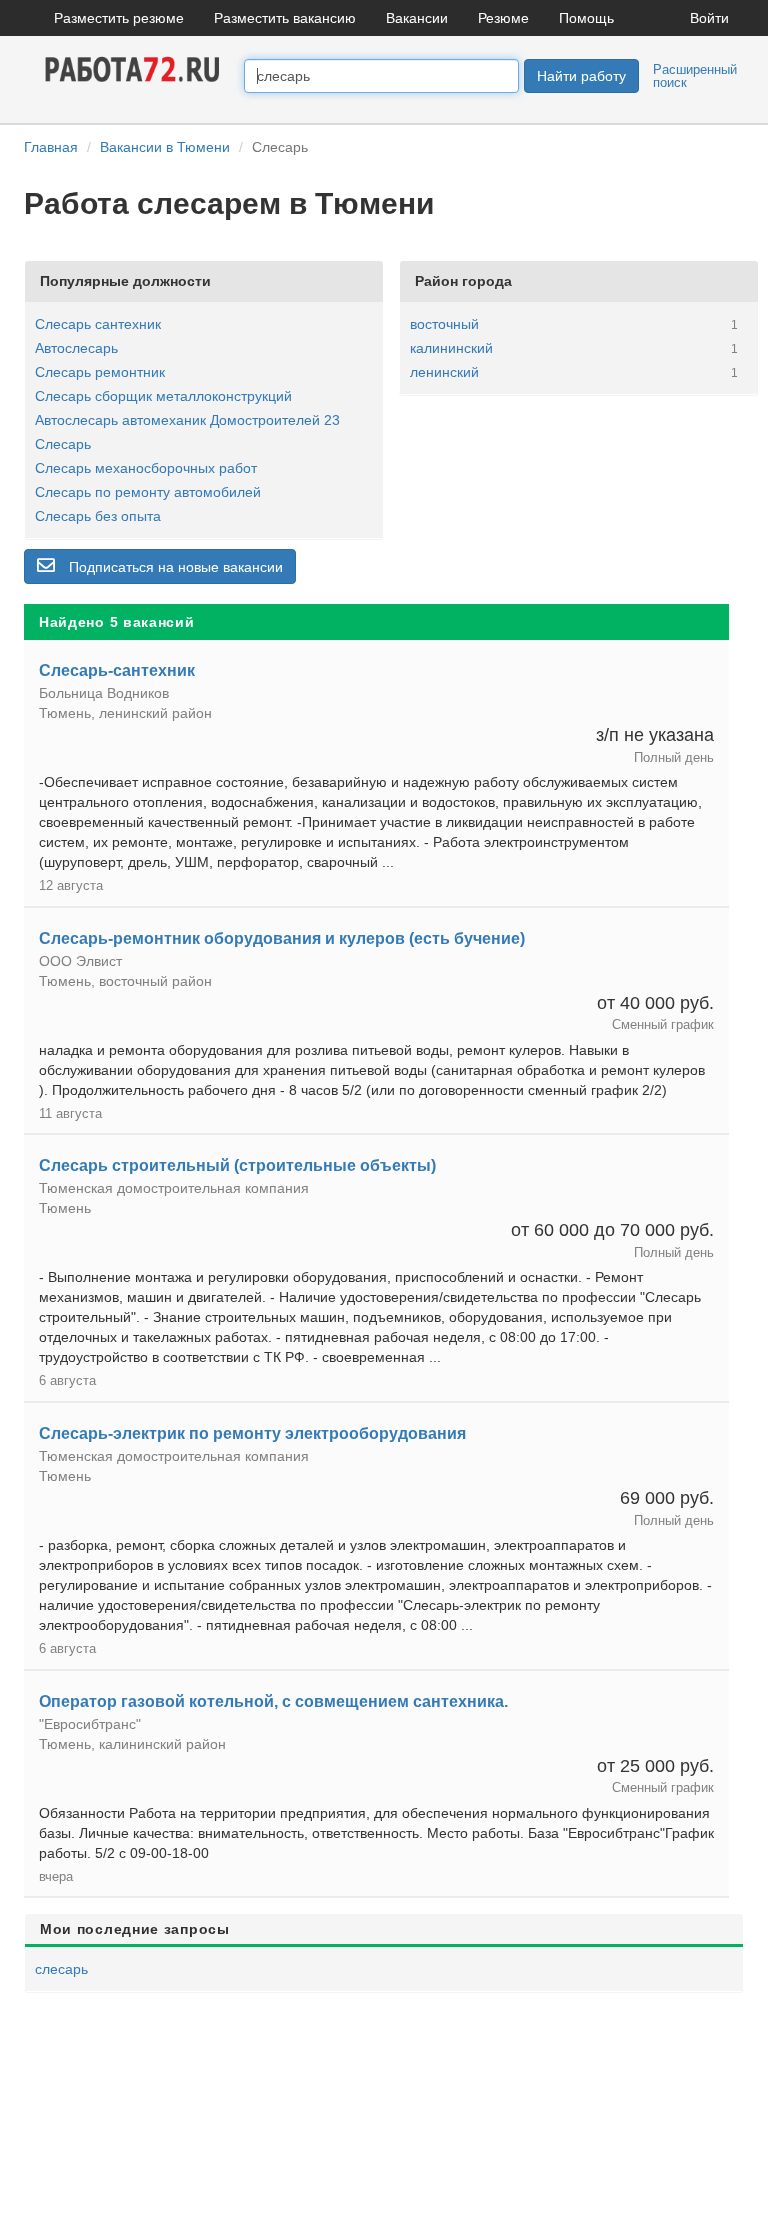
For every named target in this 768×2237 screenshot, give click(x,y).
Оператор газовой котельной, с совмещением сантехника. (273, 1701)
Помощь (586, 18)
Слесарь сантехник (98, 324)
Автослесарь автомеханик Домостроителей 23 (187, 420)
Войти (709, 18)
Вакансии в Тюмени (165, 147)
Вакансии (417, 18)
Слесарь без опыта (98, 516)
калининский (451, 348)
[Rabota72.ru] (134, 68)
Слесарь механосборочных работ (146, 468)
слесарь (61, 1969)
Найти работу (581, 76)
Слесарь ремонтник (100, 372)
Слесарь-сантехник (117, 670)
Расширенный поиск (695, 76)
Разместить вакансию (285, 18)
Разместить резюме (119, 18)
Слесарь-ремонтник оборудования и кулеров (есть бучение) (282, 938)
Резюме (503, 18)
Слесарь (63, 444)
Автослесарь (76, 348)
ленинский (444, 372)
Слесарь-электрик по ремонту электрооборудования (252, 1433)
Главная (51, 147)
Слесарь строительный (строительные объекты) (237, 1165)
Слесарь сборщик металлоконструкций (163, 396)
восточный (444, 324)
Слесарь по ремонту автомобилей (148, 492)
